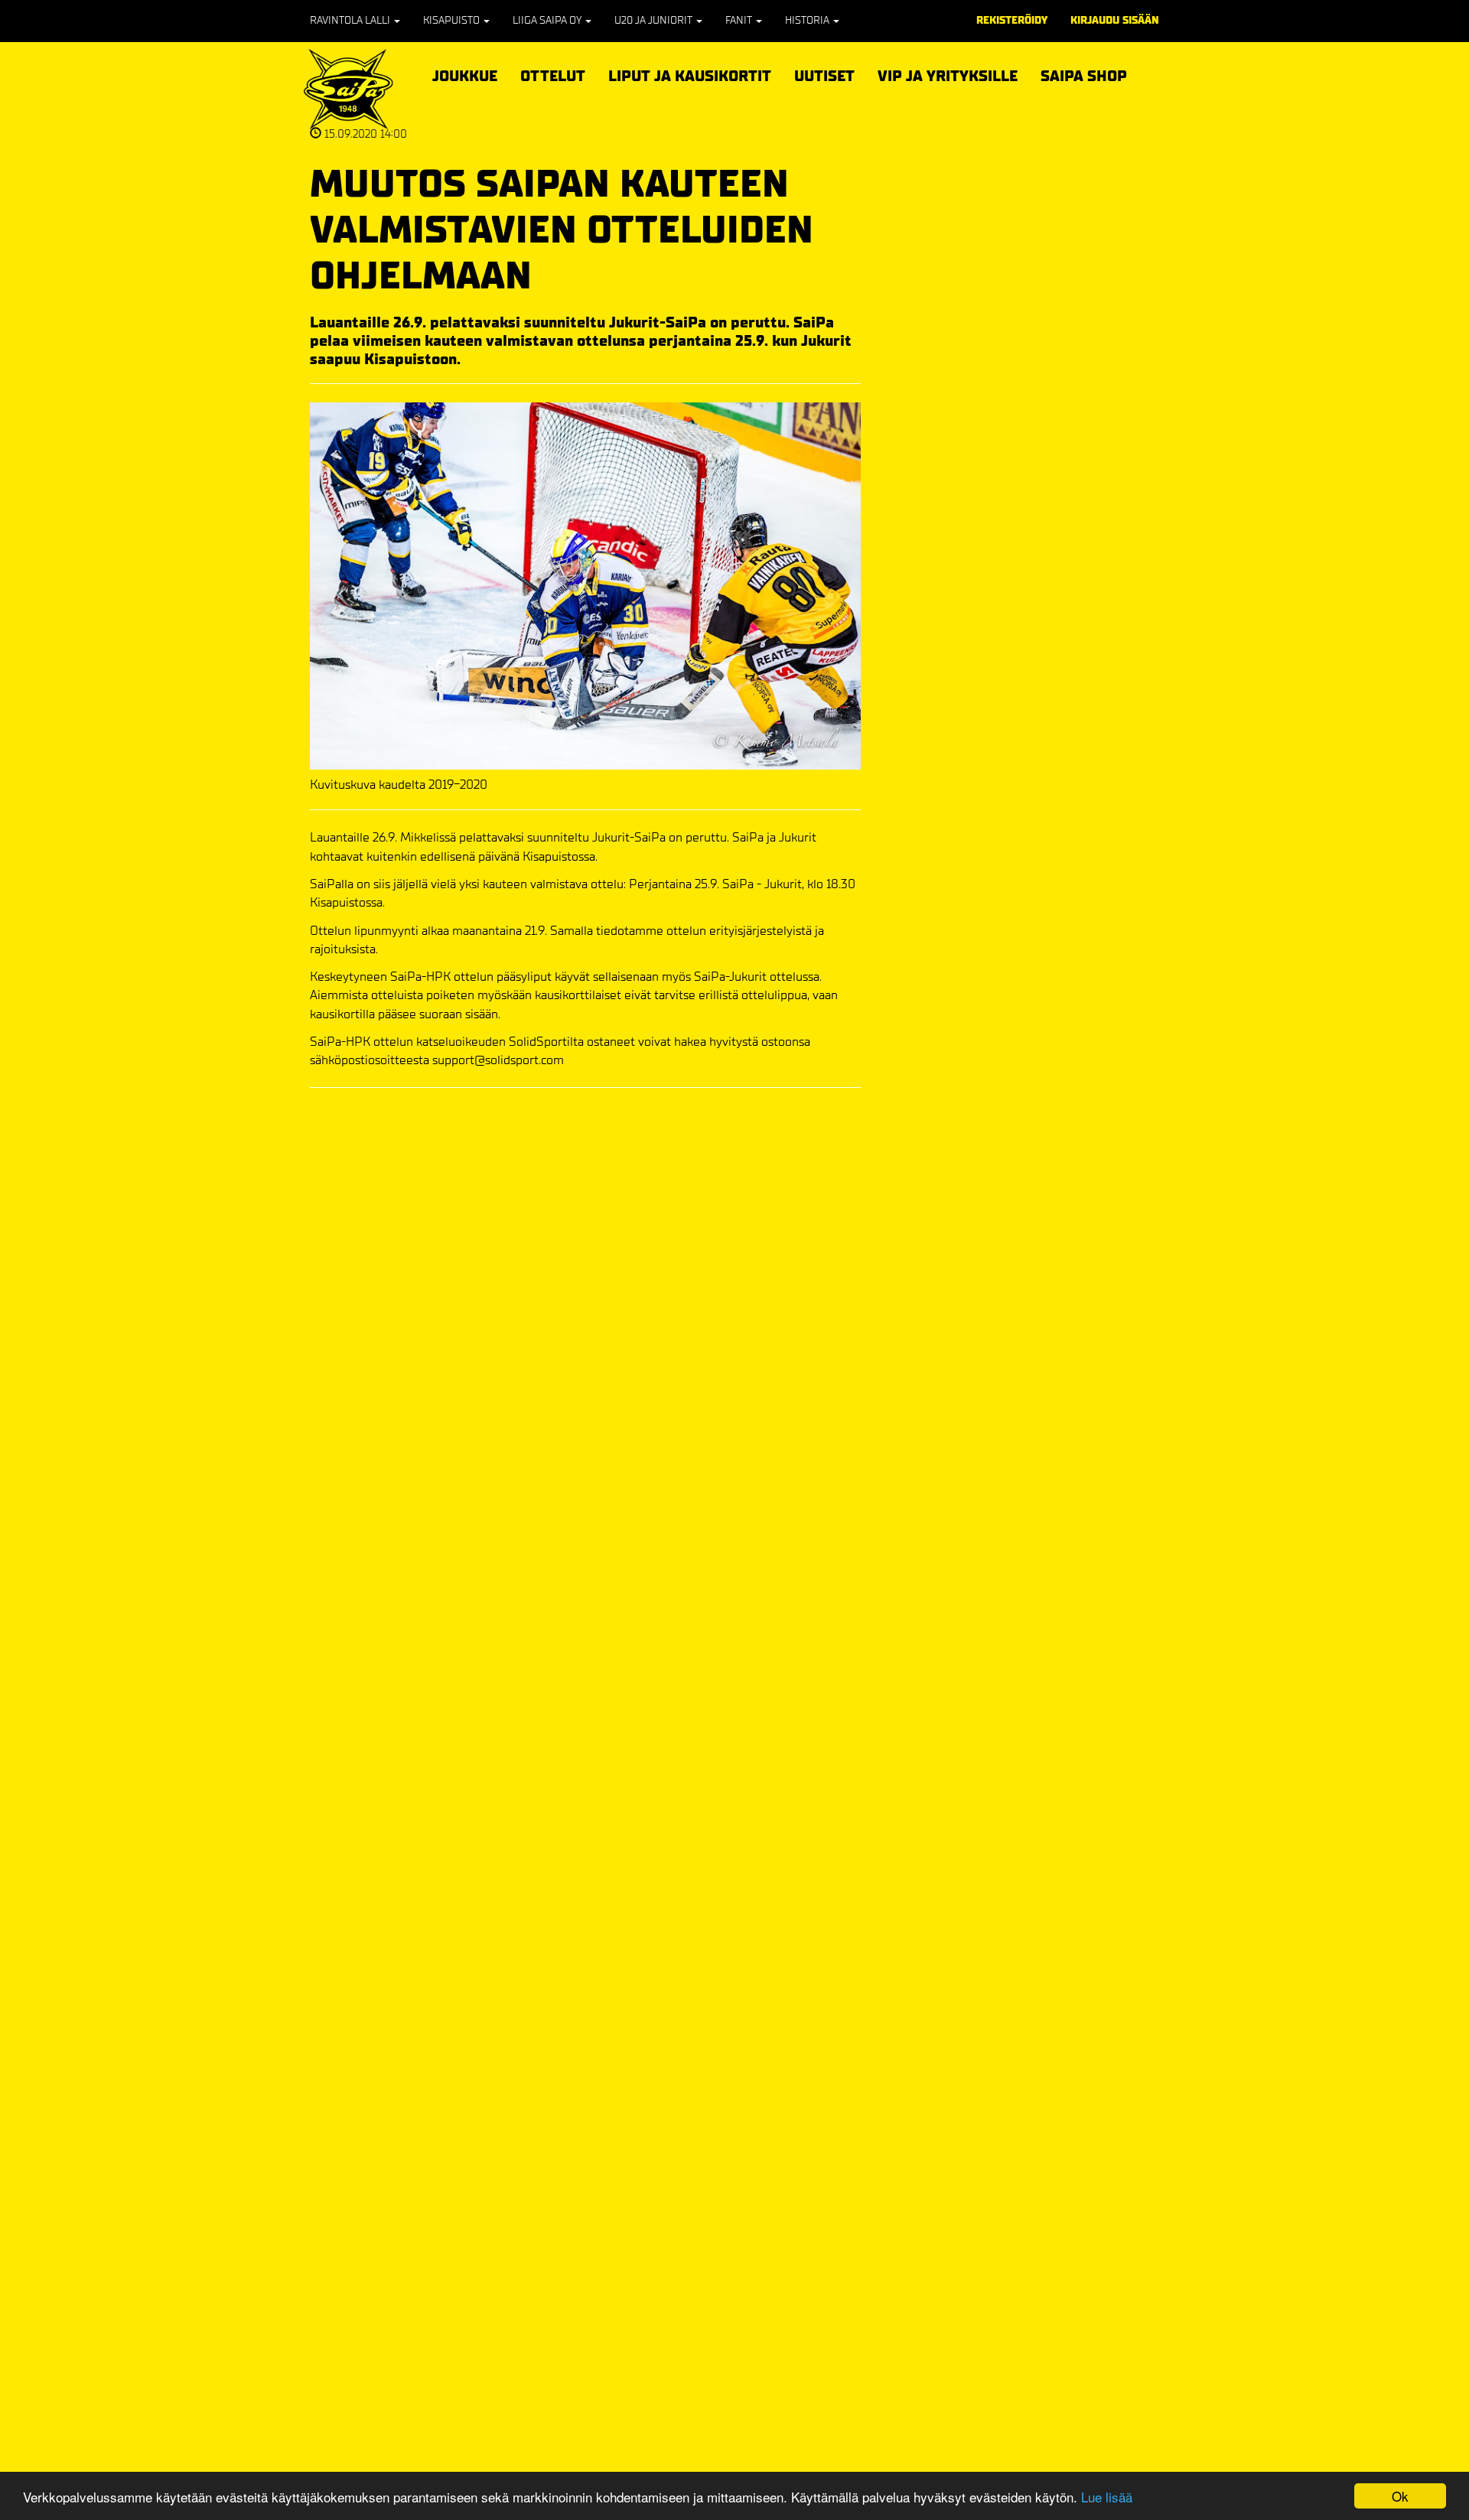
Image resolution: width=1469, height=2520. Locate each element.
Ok (1400, 2496)
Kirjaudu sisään (1115, 20)
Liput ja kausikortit (690, 74)
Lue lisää (1107, 2497)
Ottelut (553, 74)
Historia (808, 20)
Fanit (740, 20)
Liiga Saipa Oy (548, 20)
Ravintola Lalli (351, 20)
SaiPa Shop (1084, 76)
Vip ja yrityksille (948, 74)
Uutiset (824, 76)
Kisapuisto (453, 20)
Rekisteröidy (1012, 20)
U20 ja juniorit (655, 20)
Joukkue (465, 74)
